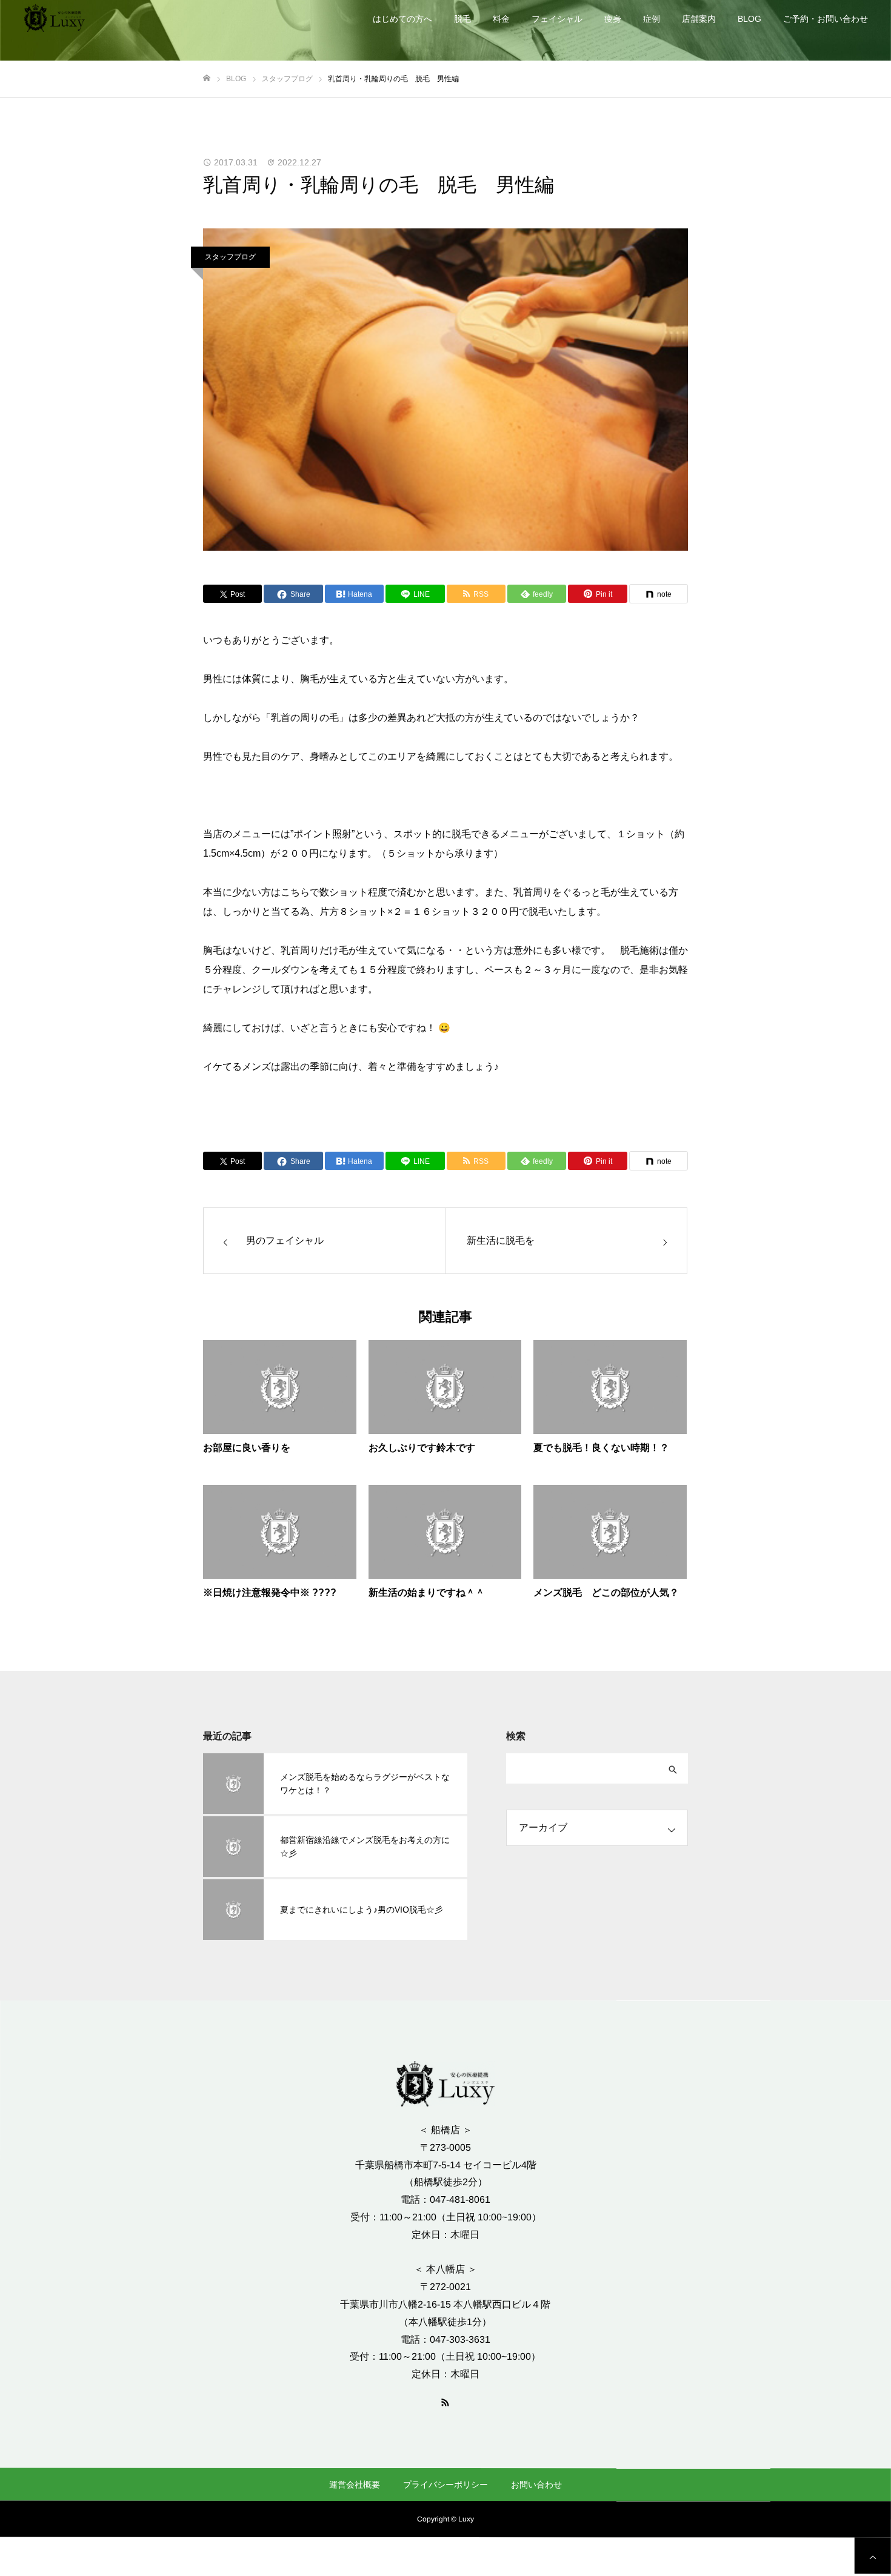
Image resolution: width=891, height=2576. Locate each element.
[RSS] (446, 2402)
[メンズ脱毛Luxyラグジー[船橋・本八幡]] (55, 18)
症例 (652, 19)
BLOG (749, 19)
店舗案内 (699, 19)
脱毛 (462, 19)
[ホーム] (207, 78)
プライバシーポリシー (446, 2485)
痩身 (613, 19)
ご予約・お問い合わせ (826, 19)
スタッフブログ (230, 257)
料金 (501, 19)
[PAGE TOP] (873, 2555)
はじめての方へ (402, 19)
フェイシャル (557, 19)
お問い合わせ (536, 2485)
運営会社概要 (355, 2484)
